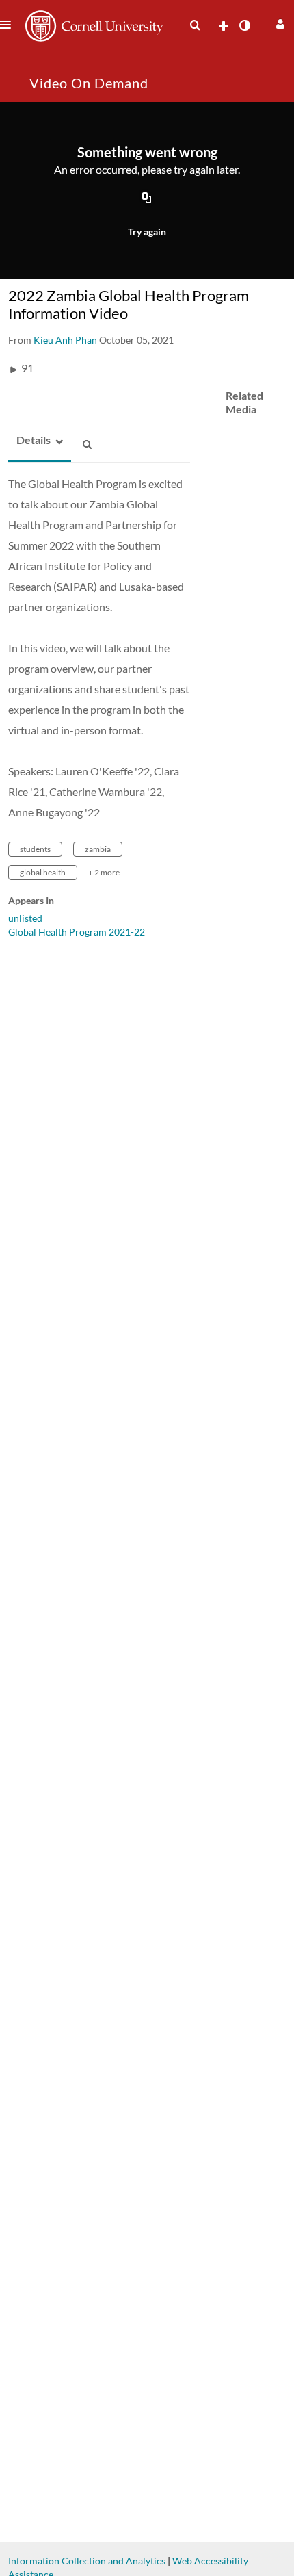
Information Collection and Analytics (87, 2561)
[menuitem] (195, 25)
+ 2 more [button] (104, 872)
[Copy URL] (147, 199)
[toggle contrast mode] (244, 25)
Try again (147, 232)
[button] (279, 22)
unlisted (25, 918)
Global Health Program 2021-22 (77, 932)
